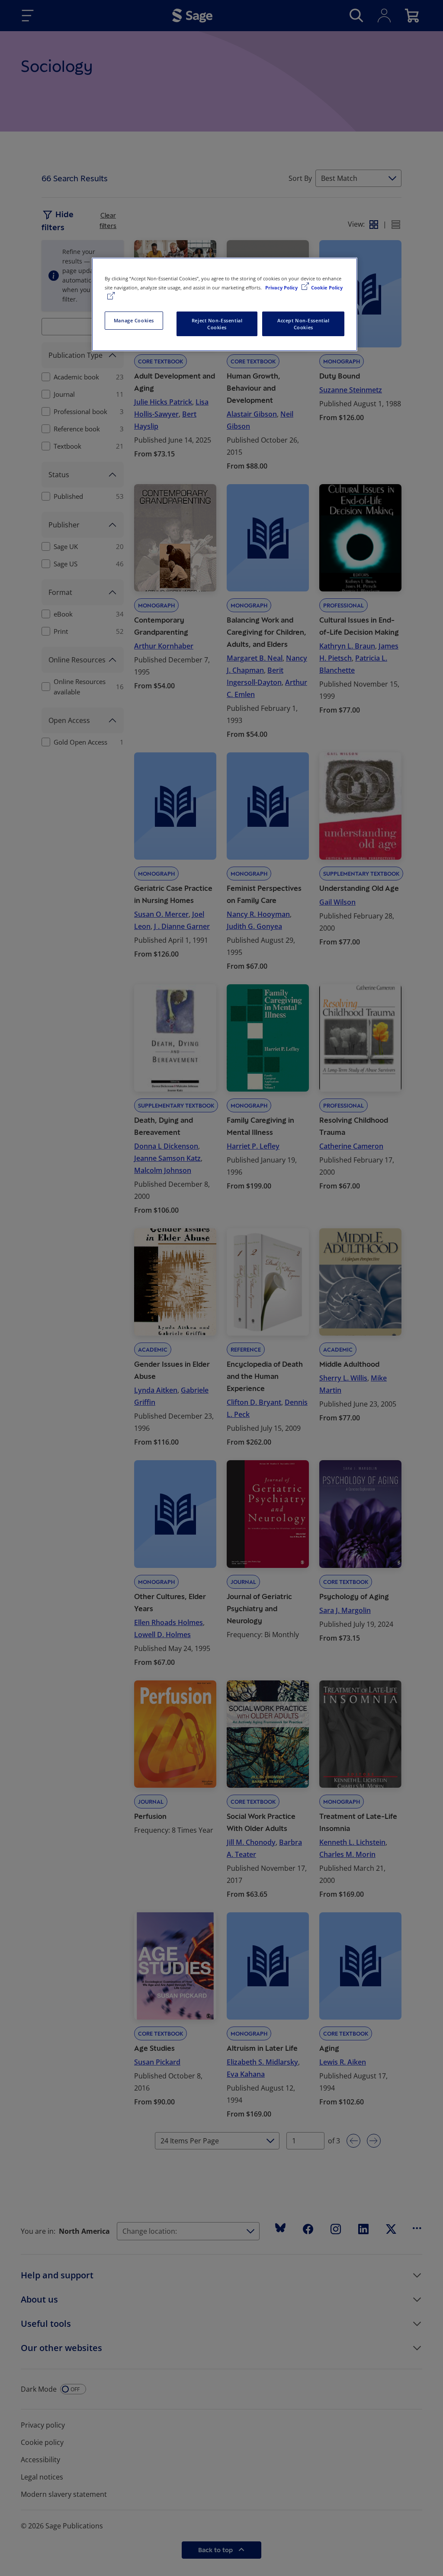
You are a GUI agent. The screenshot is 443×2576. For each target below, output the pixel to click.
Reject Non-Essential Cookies (217, 324)
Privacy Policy (282, 287)
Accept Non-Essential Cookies (303, 324)
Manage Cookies (134, 320)
